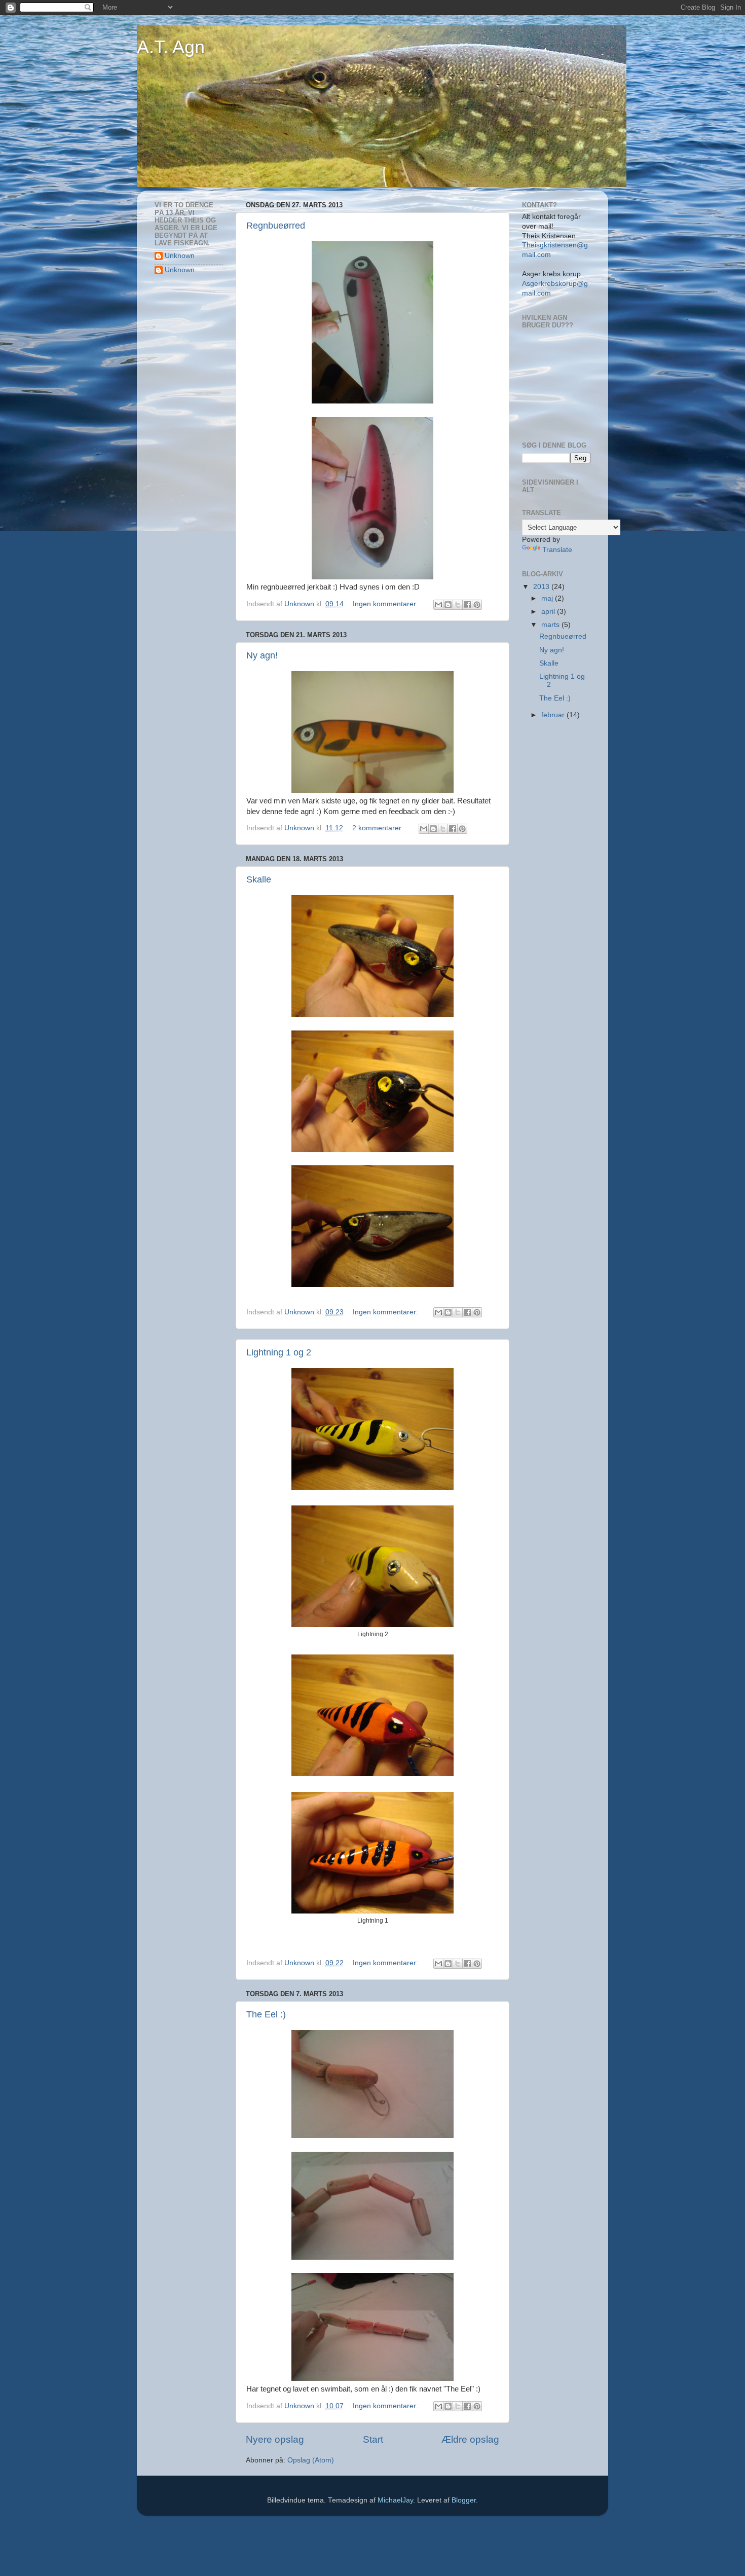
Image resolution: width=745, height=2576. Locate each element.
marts (551, 625)
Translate (557, 550)
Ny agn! (262, 655)
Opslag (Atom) (311, 2460)
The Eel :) (266, 2014)
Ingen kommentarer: (386, 604)
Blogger (464, 2500)
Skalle (259, 879)
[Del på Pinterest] (477, 605)
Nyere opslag (275, 2439)
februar (554, 715)
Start (373, 2439)
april (549, 612)
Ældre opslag (470, 2439)
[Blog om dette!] (448, 605)
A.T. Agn (171, 47)
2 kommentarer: (379, 828)
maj (548, 598)
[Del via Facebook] (467, 605)
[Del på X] (458, 605)
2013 (542, 587)
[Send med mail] (438, 605)
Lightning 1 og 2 (279, 1352)
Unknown (180, 256)
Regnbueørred (276, 226)
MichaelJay (395, 2500)
